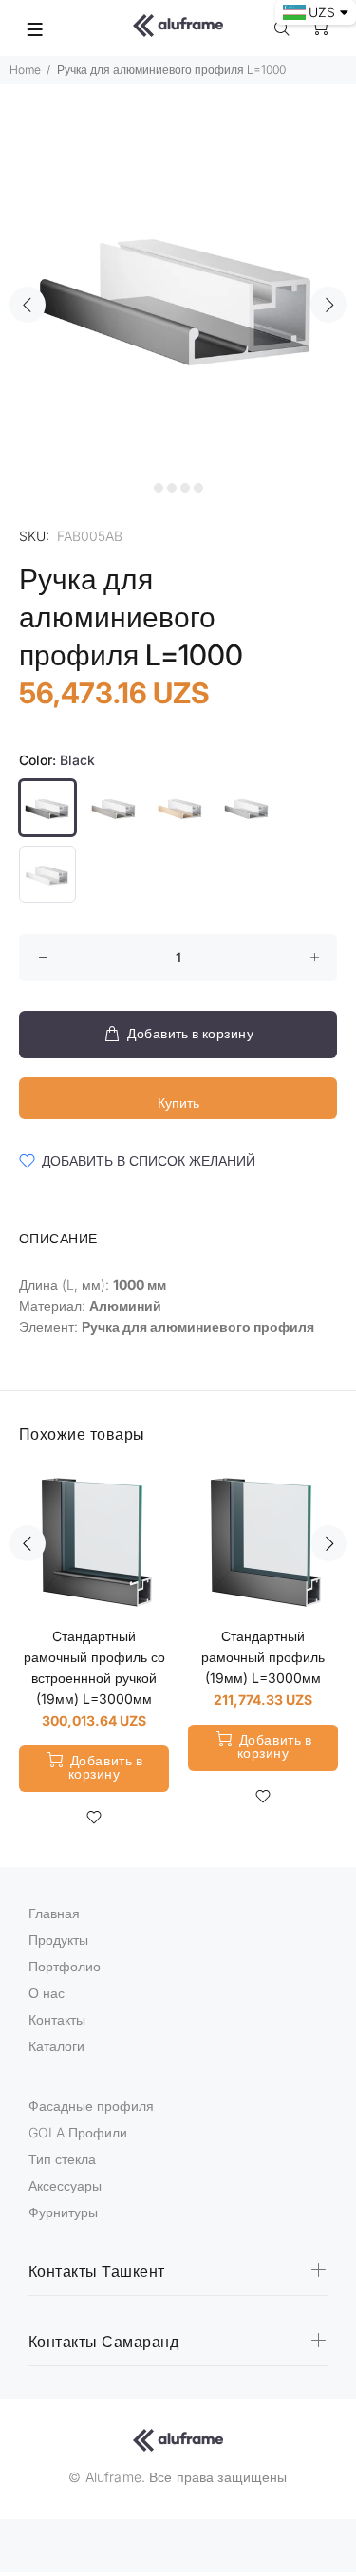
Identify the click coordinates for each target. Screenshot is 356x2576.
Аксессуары (65, 2185)
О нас (47, 1993)
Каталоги (56, 2046)
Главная (54, 1913)
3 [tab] (172, 488)
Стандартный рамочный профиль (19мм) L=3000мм (263, 1657)
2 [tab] (159, 488)
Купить (178, 1102)
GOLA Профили (78, 2132)
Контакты (57, 2019)
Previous (28, 305)
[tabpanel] (178, 294)
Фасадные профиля (91, 2106)
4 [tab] (185, 488)
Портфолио (65, 1966)
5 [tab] (198, 488)
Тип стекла (62, 2159)
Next (328, 305)
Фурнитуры (63, 2212)
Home (25, 70)
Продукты (58, 1940)
